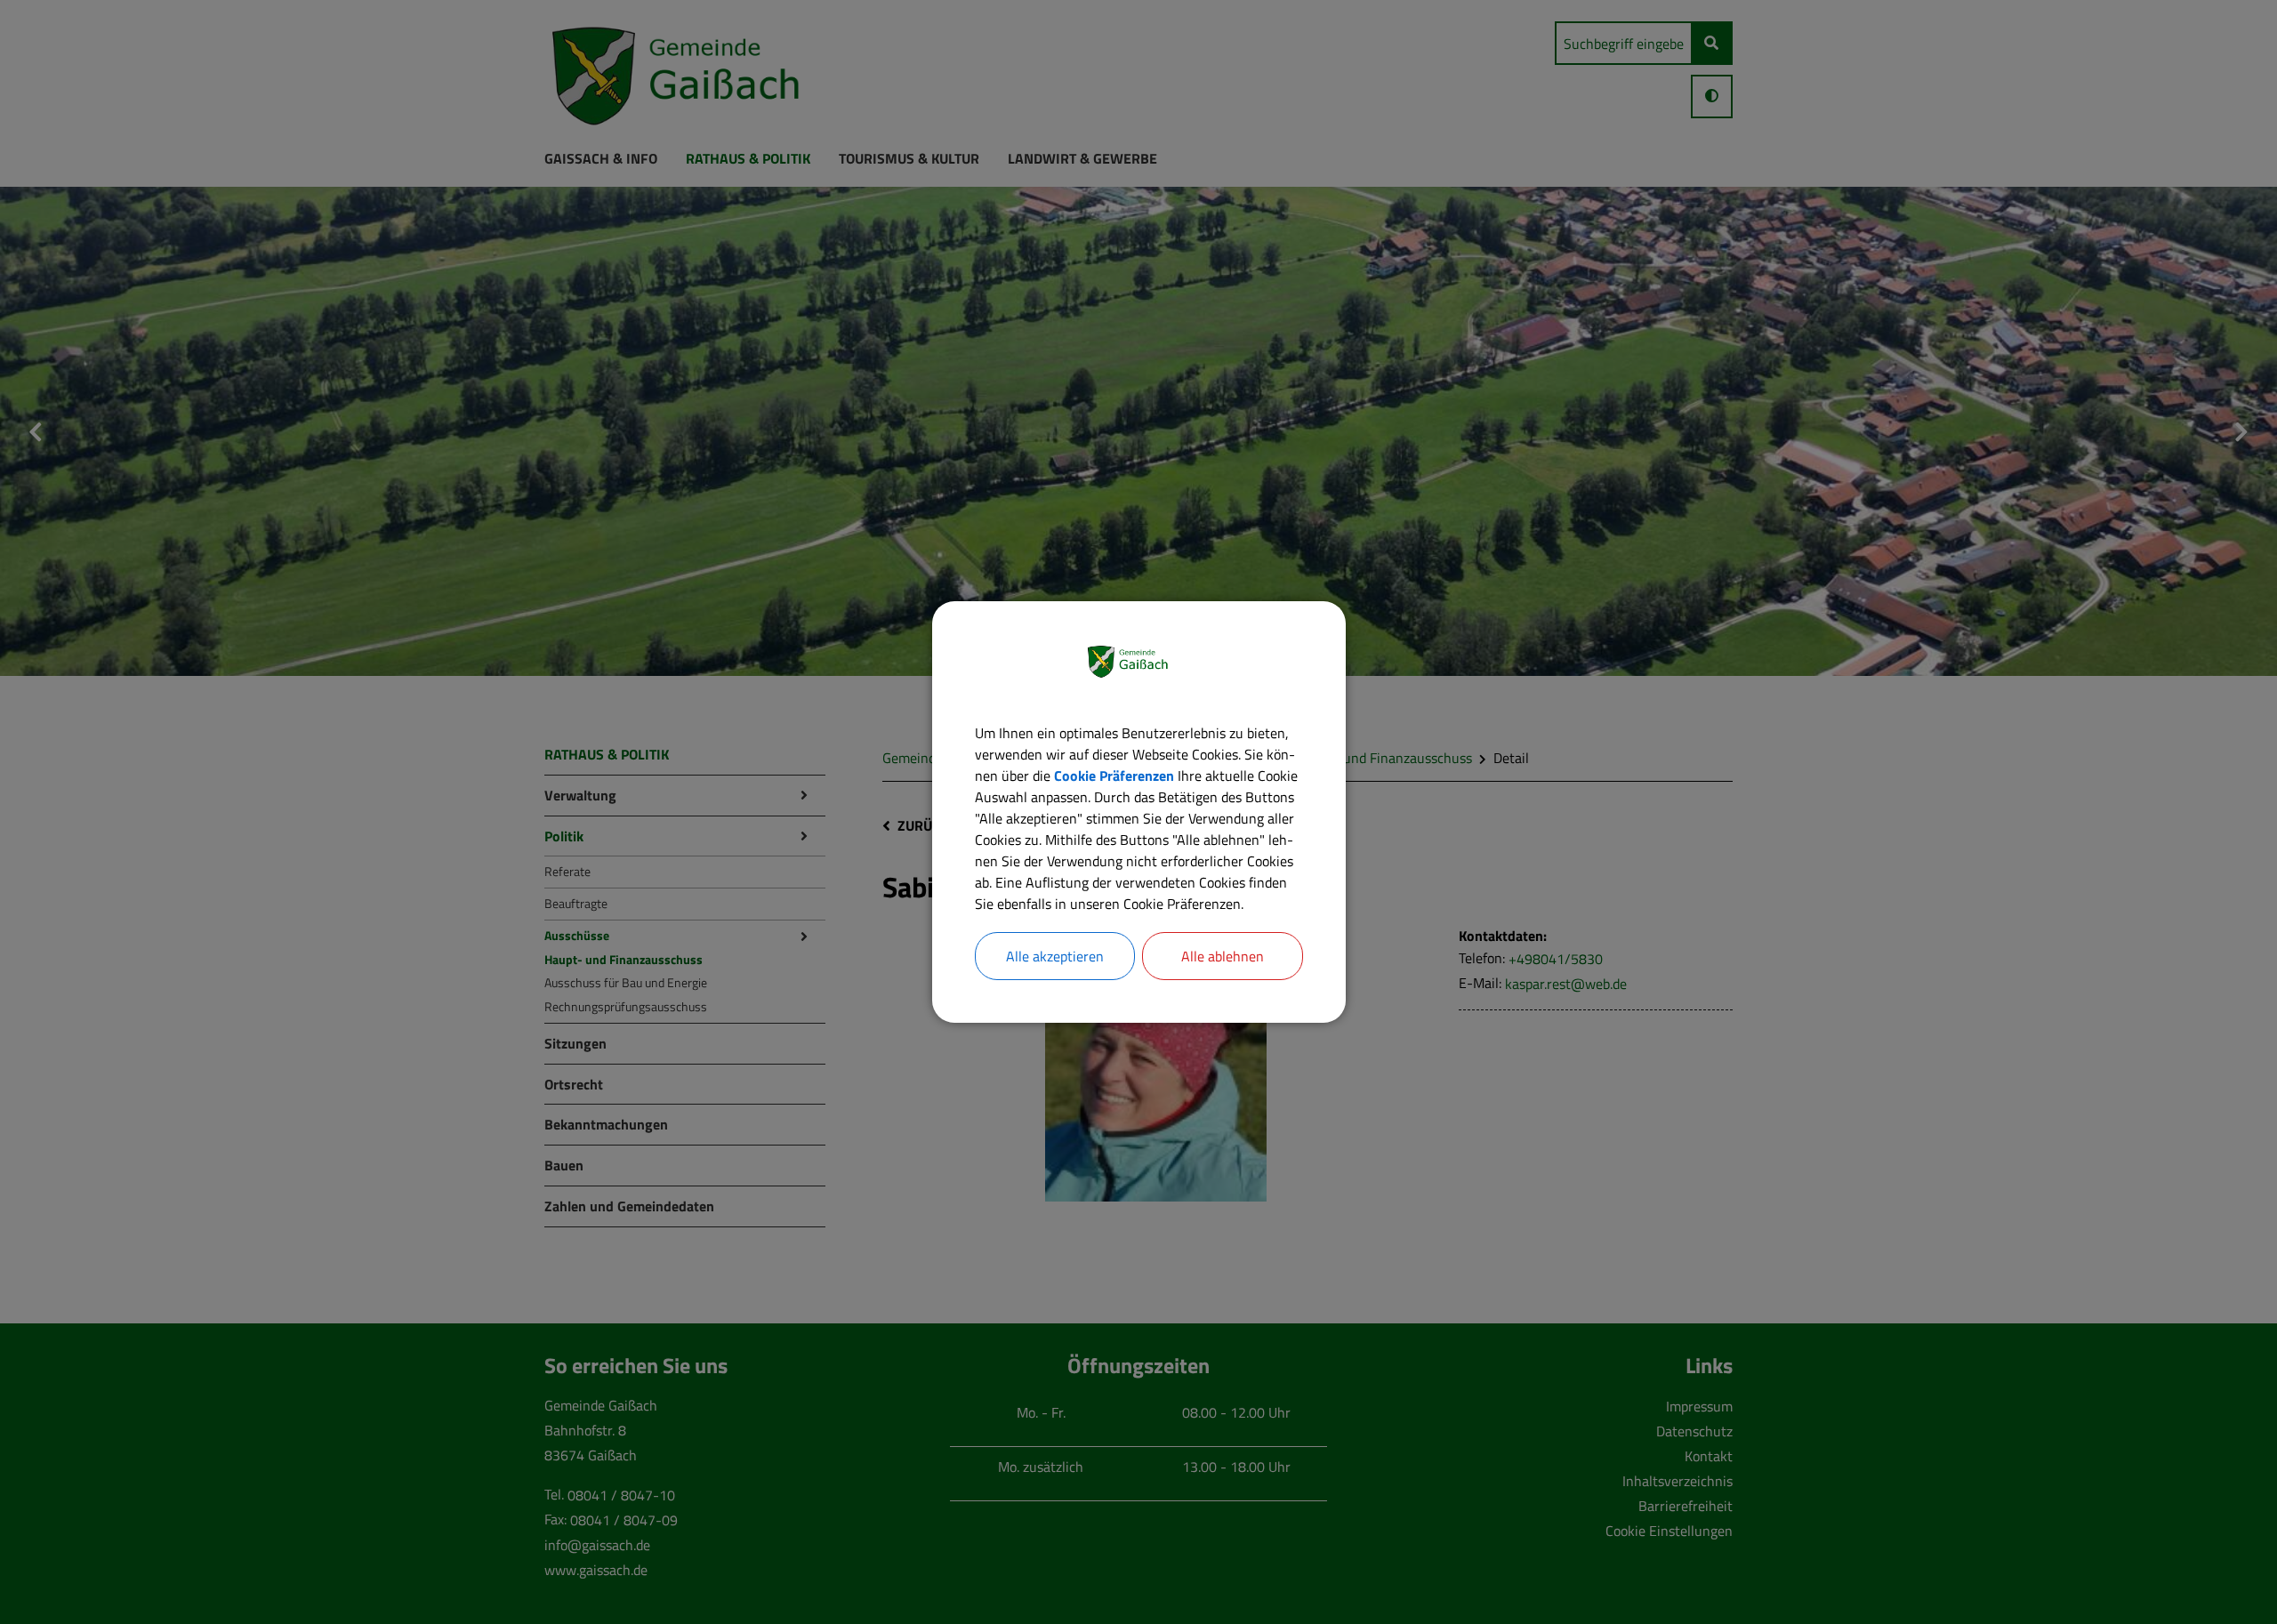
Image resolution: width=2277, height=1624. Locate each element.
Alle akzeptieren (1055, 956)
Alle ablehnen (1223, 956)
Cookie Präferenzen (1114, 776)
